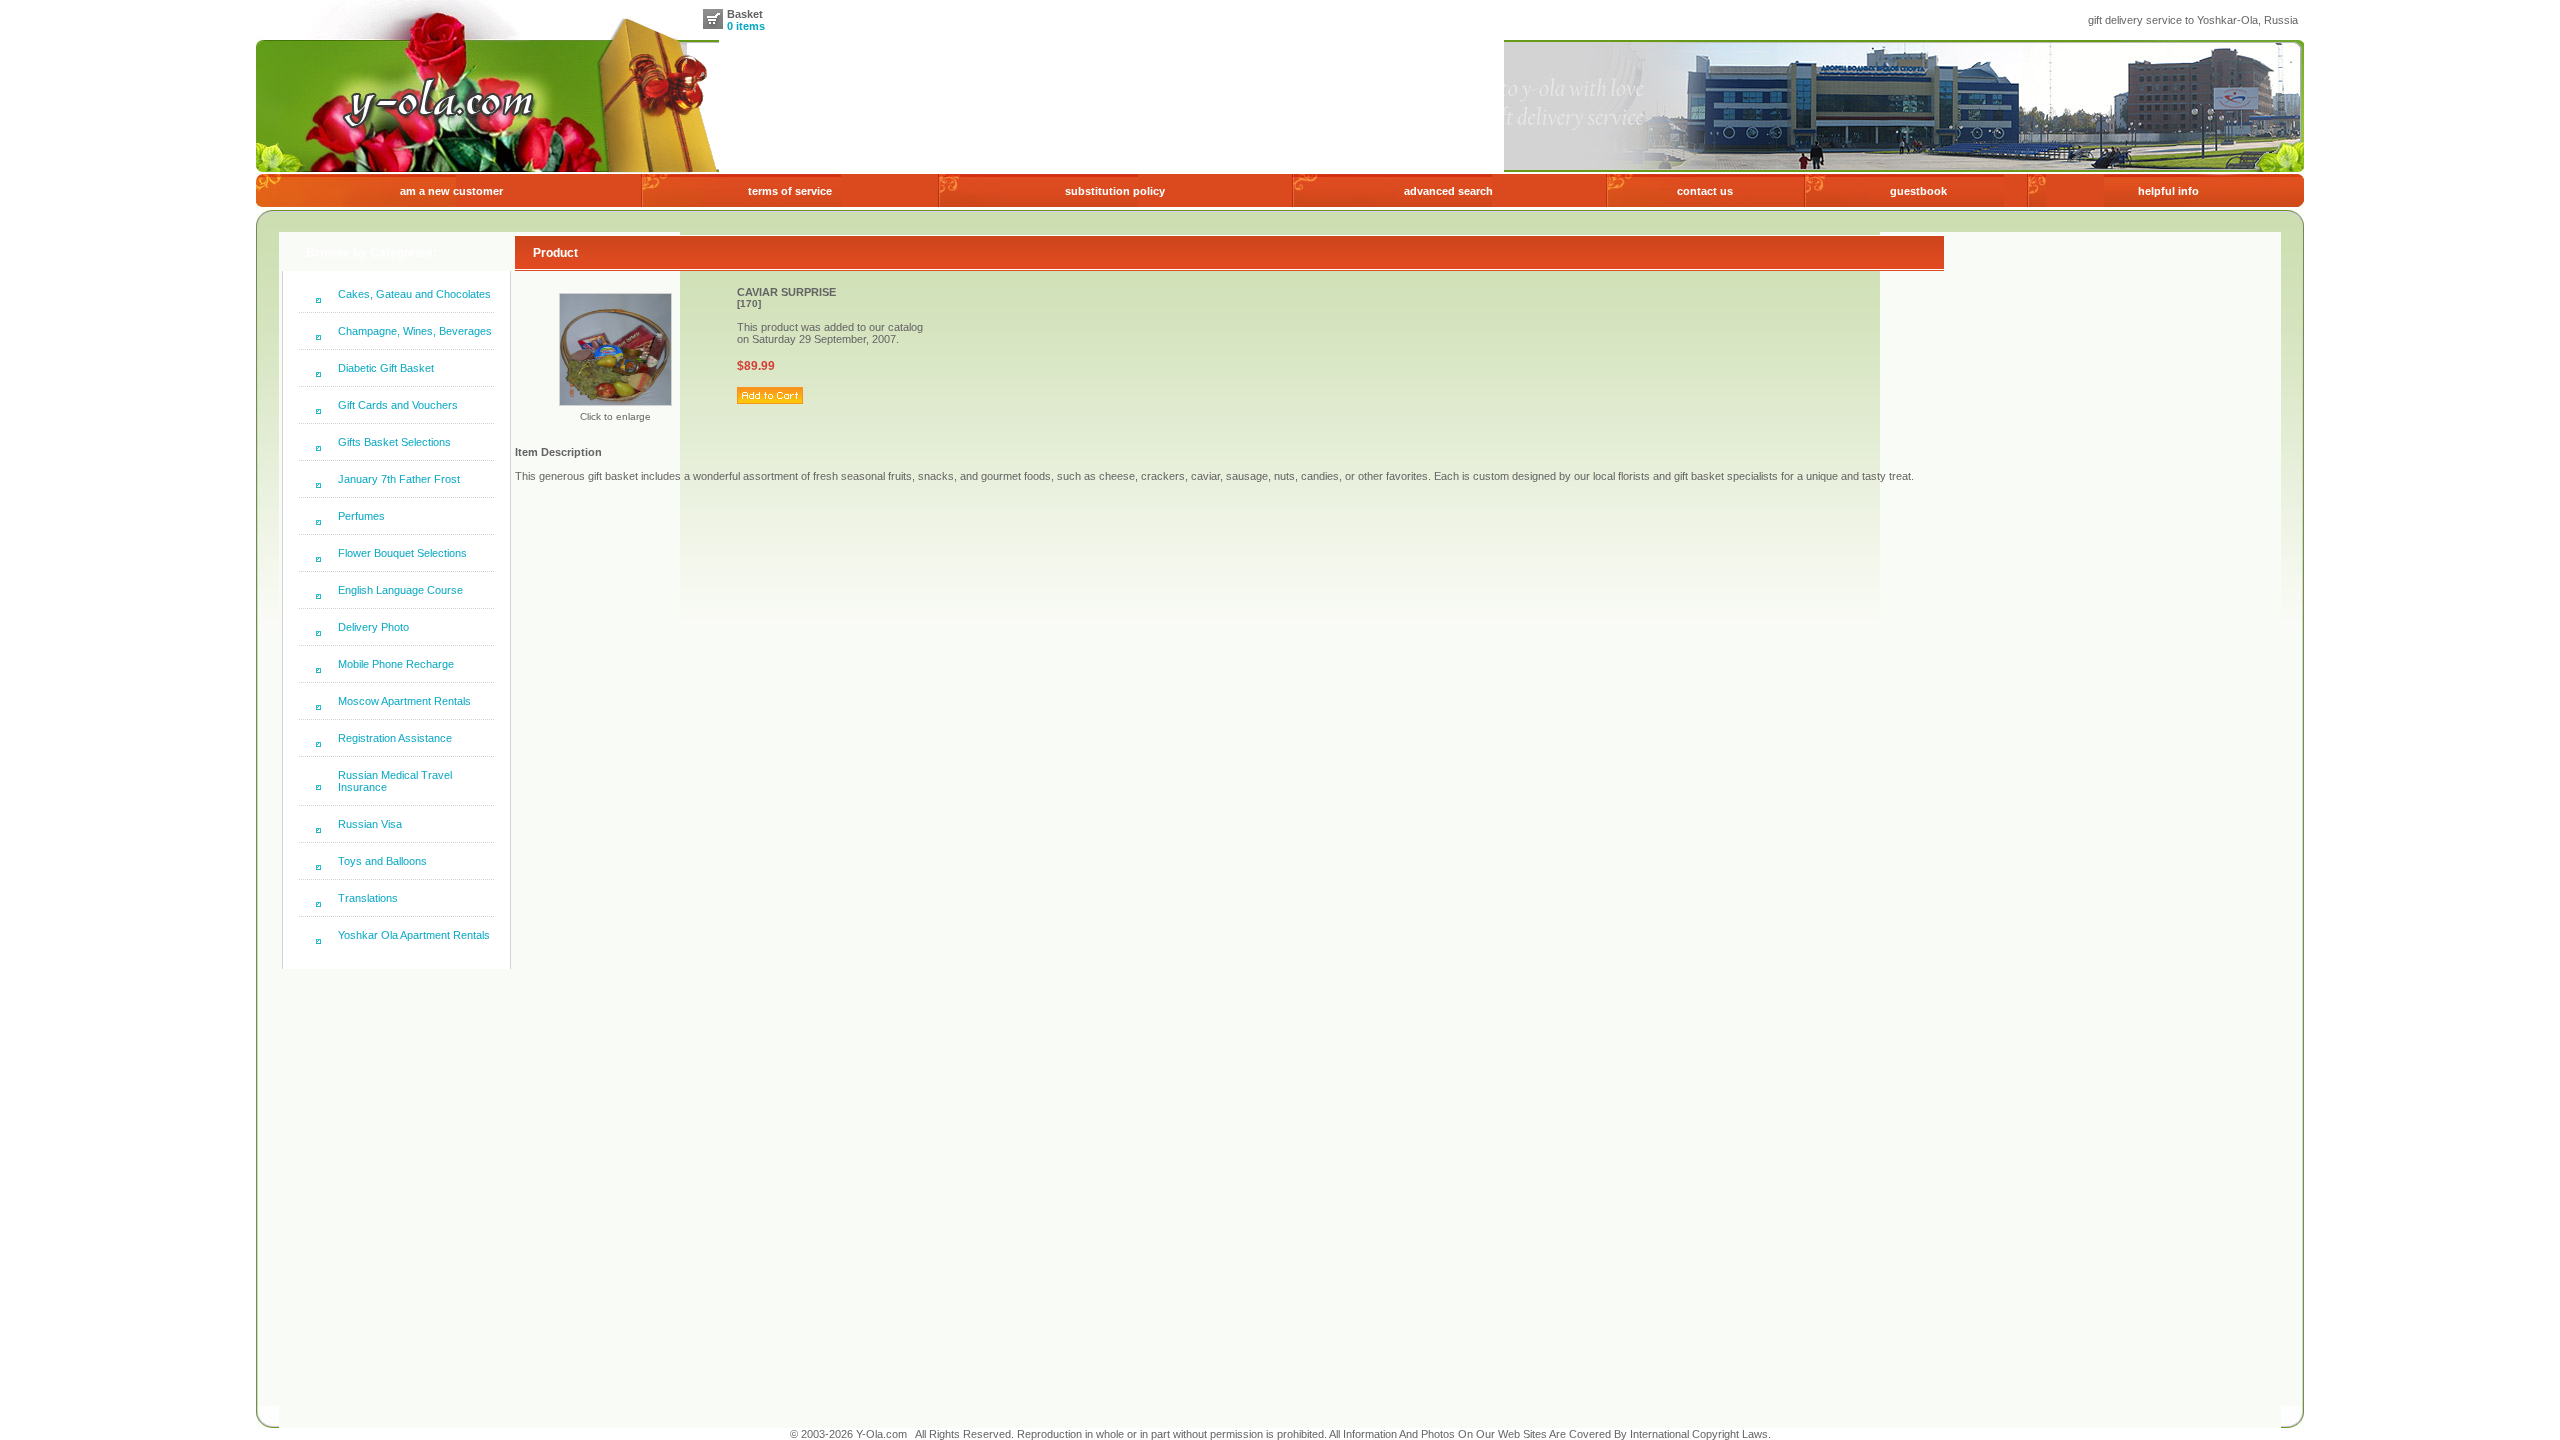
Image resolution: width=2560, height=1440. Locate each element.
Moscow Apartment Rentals (404, 701)
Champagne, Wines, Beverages (415, 331)
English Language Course (400, 590)
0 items (746, 26)
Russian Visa (370, 824)
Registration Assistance (395, 738)
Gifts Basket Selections (394, 442)
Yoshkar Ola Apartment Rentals (414, 935)
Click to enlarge (615, 416)
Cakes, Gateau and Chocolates (414, 294)
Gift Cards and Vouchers (398, 405)
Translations (368, 898)
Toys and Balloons (382, 861)
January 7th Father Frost (399, 479)
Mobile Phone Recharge (396, 664)
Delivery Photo (373, 627)
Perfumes (361, 516)
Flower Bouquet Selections (402, 553)
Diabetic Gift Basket (386, 368)
